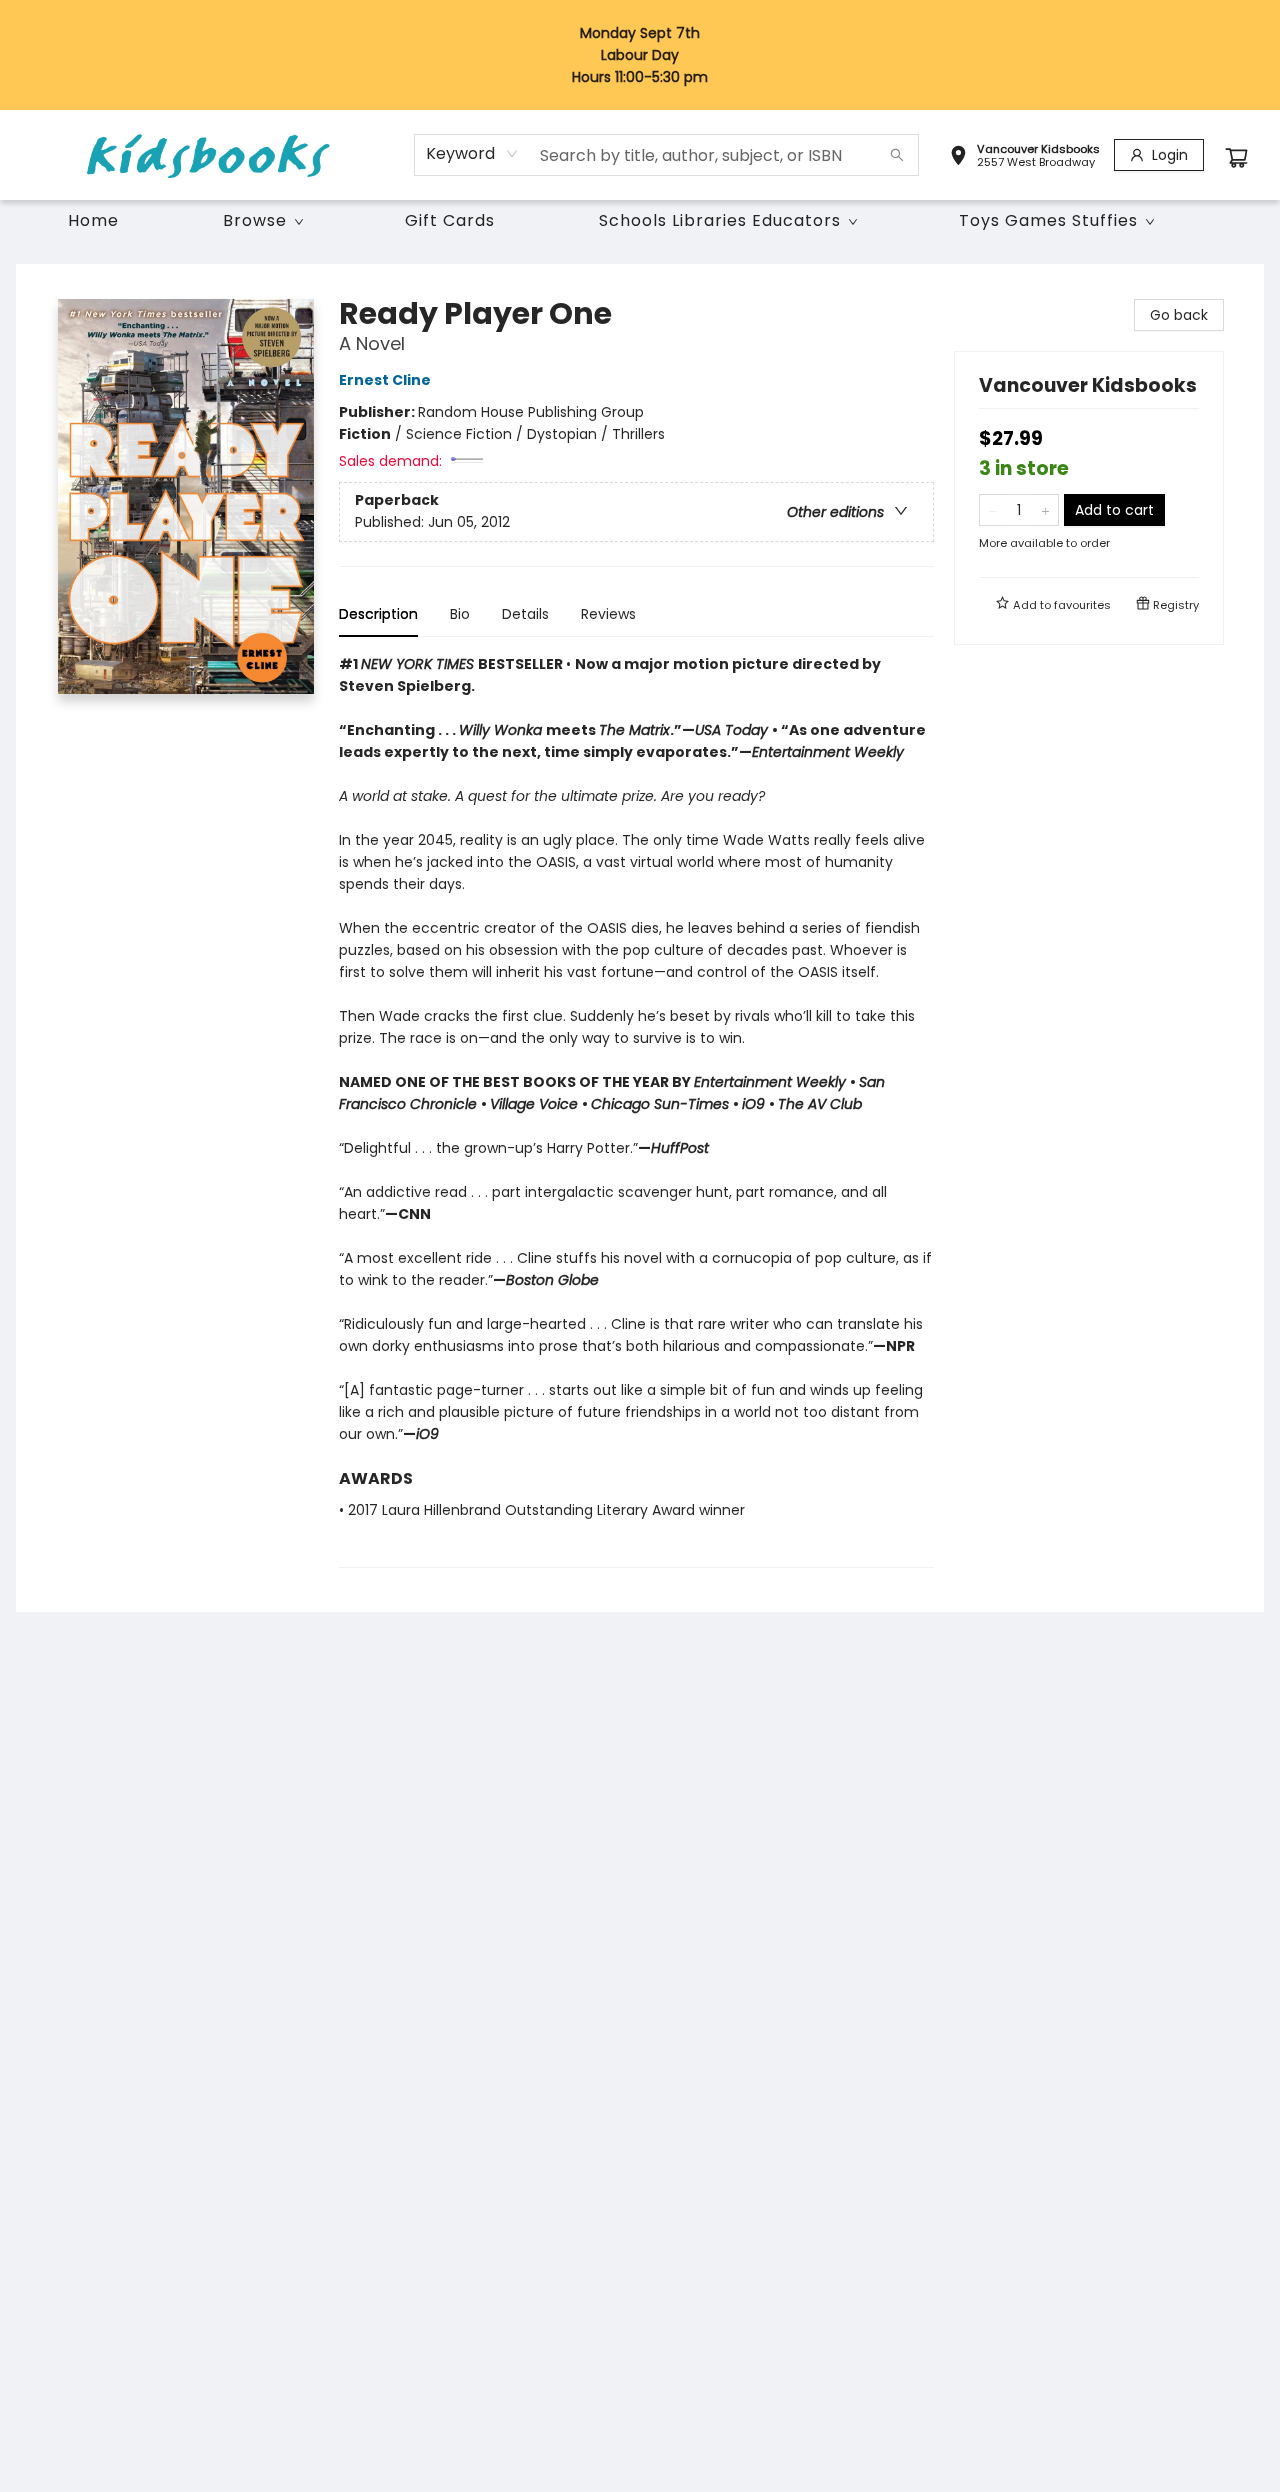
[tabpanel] (636, 1110)
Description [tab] (378, 614)
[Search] (897, 155)
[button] (1024, 158)
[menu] (640, 221)
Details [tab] (525, 614)
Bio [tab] (460, 614)
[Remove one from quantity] (992, 510)
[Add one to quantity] (1045, 510)
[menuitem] (93, 221)
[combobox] (472, 154)
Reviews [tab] (608, 614)
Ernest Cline (385, 380)
